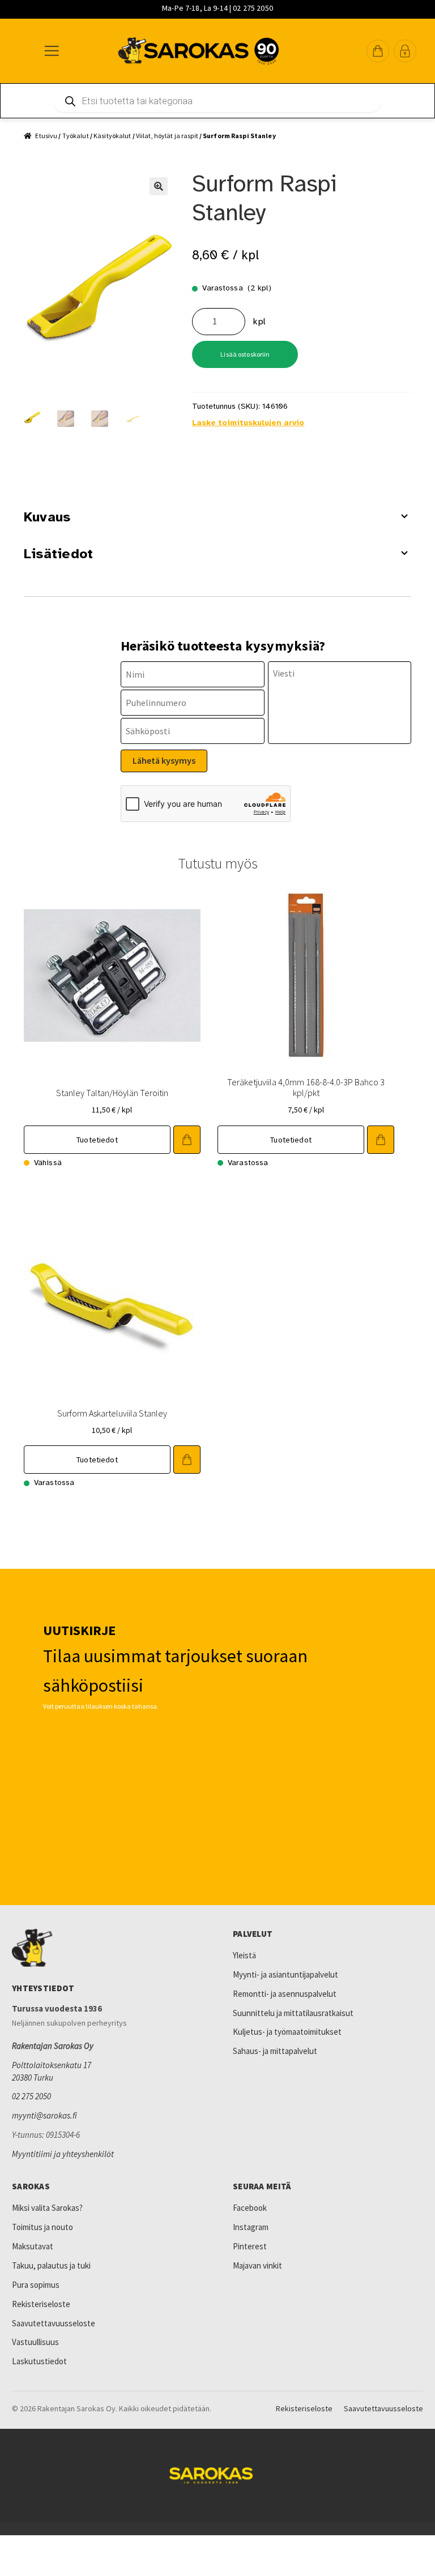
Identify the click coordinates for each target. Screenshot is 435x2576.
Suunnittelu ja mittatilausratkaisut (293, 2013)
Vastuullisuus (35, 2342)
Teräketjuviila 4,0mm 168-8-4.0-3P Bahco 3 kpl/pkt (306, 1087)
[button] (378, 51)
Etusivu (46, 136)
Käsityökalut (112, 136)
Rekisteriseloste (41, 2304)
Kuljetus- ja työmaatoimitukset (287, 2032)
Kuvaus (47, 517)
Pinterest (250, 2246)
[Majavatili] (405, 51)
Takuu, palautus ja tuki (51, 2265)
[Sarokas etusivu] (107, 1948)
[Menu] (51, 51)
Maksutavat (33, 2246)
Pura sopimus (36, 2285)
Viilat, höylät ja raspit (167, 136)
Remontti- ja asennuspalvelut (285, 1994)
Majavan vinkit (257, 2265)
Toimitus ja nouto (42, 2227)
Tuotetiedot (97, 1140)
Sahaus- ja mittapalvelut (275, 2051)
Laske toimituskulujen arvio (248, 423)
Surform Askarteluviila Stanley (112, 1413)
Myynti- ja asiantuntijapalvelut (285, 1974)
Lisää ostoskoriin (245, 354)
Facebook (250, 2208)
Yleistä (244, 1955)
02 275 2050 (31, 2096)
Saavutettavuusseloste (54, 2323)
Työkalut (76, 136)
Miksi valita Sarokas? (47, 2208)
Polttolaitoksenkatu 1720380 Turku (52, 2071)
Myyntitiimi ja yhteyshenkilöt (63, 2154)
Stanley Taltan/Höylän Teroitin (112, 1093)
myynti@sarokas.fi (44, 2115)
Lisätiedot (58, 554)
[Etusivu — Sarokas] (199, 51)
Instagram (251, 2227)
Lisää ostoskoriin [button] (187, 1140)
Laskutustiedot (39, 2361)
